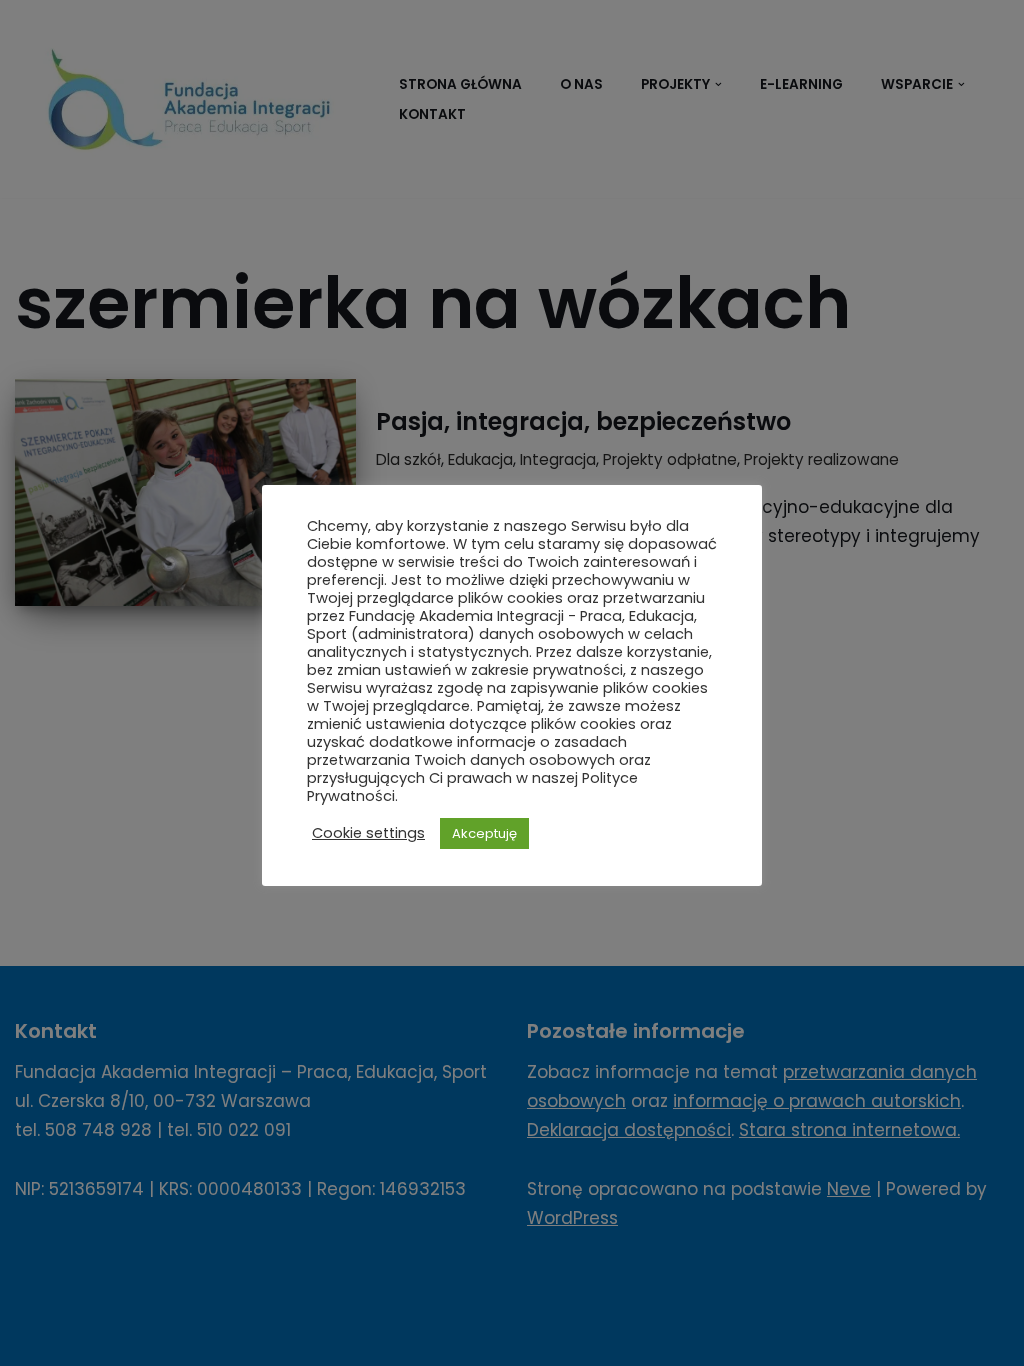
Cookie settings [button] (368, 833)
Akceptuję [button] (484, 833)
